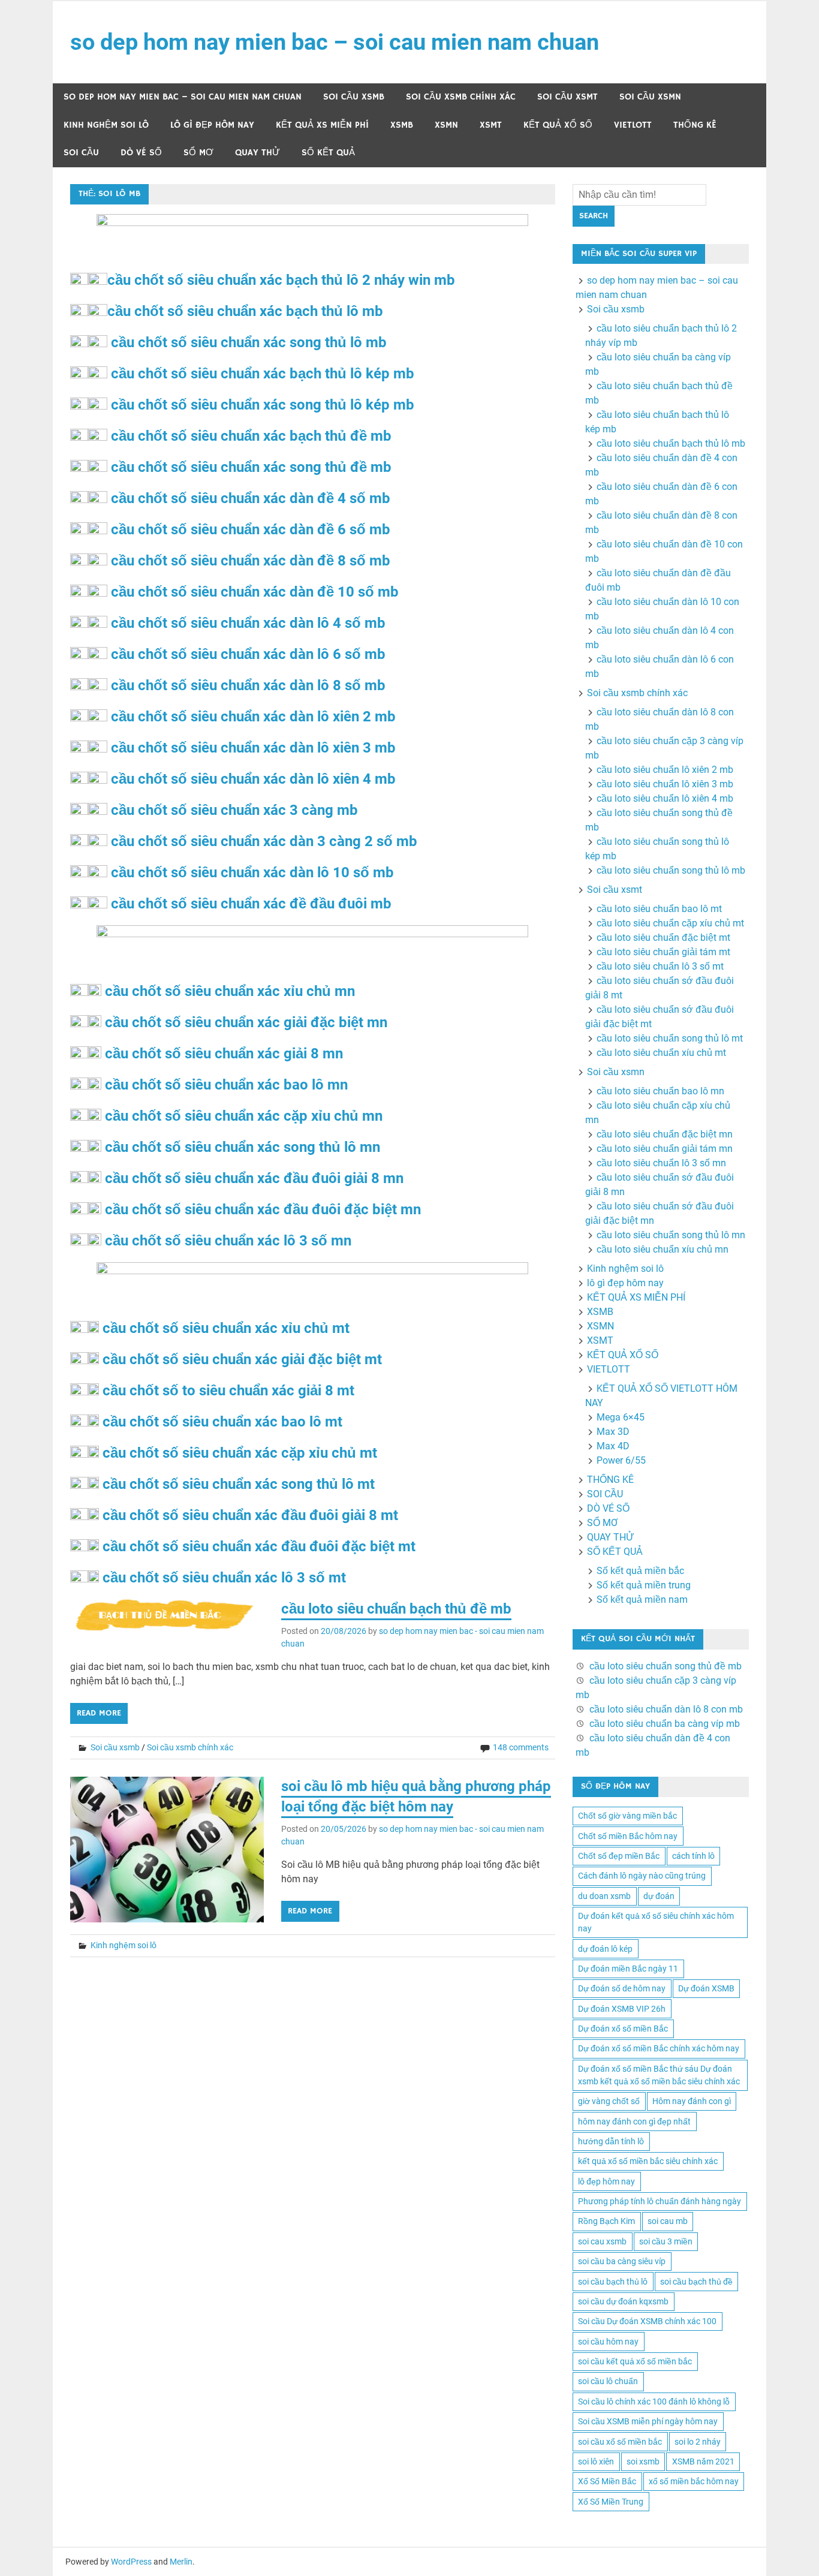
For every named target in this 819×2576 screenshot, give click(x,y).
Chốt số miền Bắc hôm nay (628, 1836)
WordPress (131, 2562)
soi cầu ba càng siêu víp (622, 2261)
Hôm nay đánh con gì (692, 2101)
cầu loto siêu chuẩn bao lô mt (659, 909)
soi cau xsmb (602, 2241)
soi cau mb (668, 2221)
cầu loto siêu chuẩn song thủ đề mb (666, 1666)
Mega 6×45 (621, 1417)
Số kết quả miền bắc (640, 1571)
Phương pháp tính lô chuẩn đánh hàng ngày (660, 2201)
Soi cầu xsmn (650, 97)
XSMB (402, 125)
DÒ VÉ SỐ (141, 153)
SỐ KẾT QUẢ (328, 153)
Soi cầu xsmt (567, 97)
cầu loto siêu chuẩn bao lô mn (660, 1091)
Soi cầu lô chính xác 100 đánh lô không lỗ (654, 2402)
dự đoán (659, 1896)
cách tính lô (693, 1856)
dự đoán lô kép (605, 1949)
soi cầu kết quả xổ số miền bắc (635, 2361)
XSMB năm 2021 (703, 2461)
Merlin (181, 2562)
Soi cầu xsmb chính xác (461, 97)
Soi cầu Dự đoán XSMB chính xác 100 (647, 2321)
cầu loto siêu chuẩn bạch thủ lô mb (671, 443)
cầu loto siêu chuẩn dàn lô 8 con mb (666, 1709)
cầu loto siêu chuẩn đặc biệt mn (665, 1134)
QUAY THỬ (258, 153)
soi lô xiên (596, 2461)
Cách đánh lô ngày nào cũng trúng (642, 1876)
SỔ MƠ (198, 153)
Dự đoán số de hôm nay (622, 1988)
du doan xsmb (604, 1896)
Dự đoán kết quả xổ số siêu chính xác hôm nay (656, 1922)
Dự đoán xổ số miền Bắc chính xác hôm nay (659, 2048)
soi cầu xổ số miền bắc (620, 2442)
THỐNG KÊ (695, 125)
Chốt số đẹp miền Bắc (619, 1856)
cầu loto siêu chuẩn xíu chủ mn (663, 1249)
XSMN (446, 125)
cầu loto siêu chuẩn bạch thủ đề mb (396, 1609)
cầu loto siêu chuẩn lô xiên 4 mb (665, 798)
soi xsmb (643, 2461)
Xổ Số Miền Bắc (607, 2481)
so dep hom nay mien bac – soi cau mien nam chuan (335, 42)
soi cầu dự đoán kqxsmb (623, 2301)
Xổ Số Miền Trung (611, 2502)
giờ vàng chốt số (609, 2101)
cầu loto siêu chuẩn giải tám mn (665, 1149)
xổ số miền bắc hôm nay (694, 2481)
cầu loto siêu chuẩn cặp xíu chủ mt (670, 923)
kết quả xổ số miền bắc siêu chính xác (648, 2161)
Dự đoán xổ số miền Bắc (623, 2029)
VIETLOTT (633, 125)
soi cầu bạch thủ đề (696, 2282)
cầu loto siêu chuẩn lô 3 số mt (660, 966)
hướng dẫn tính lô (611, 2141)
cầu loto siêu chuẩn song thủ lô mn (671, 1235)
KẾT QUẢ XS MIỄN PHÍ (322, 125)
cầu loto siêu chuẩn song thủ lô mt (670, 1038)
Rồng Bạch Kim (606, 2221)
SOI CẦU (81, 153)
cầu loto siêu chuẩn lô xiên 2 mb (665, 770)
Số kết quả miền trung (644, 1585)
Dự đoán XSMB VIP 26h (622, 2009)
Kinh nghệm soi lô (106, 125)
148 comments (521, 1747)
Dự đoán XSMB (706, 1988)
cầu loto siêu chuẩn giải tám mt (663, 952)
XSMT (491, 125)
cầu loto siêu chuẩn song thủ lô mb (671, 870)
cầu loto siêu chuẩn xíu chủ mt (661, 1053)
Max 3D (613, 1432)
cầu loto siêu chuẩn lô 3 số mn (661, 1163)
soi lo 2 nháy (698, 2442)
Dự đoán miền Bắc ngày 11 (628, 1969)
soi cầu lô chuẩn (608, 2381)
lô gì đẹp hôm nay (212, 125)
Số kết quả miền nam (642, 1600)
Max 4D (613, 1446)
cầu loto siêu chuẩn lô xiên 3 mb (665, 784)
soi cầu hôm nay (608, 2342)
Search (594, 216)
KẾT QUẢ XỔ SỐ (558, 125)
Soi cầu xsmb (354, 97)
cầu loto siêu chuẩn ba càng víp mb (665, 1724)
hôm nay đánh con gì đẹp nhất (634, 2121)
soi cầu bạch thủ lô (613, 2282)
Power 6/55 (621, 1460)
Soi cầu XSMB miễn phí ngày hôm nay (648, 2421)
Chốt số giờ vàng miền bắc (627, 1816)
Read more (99, 1713)
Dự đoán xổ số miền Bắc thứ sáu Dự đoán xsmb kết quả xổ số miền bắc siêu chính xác (659, 2075)
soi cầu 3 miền (666, 2241)
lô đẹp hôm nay (606, 2181)
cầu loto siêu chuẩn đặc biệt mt (663, 938)
